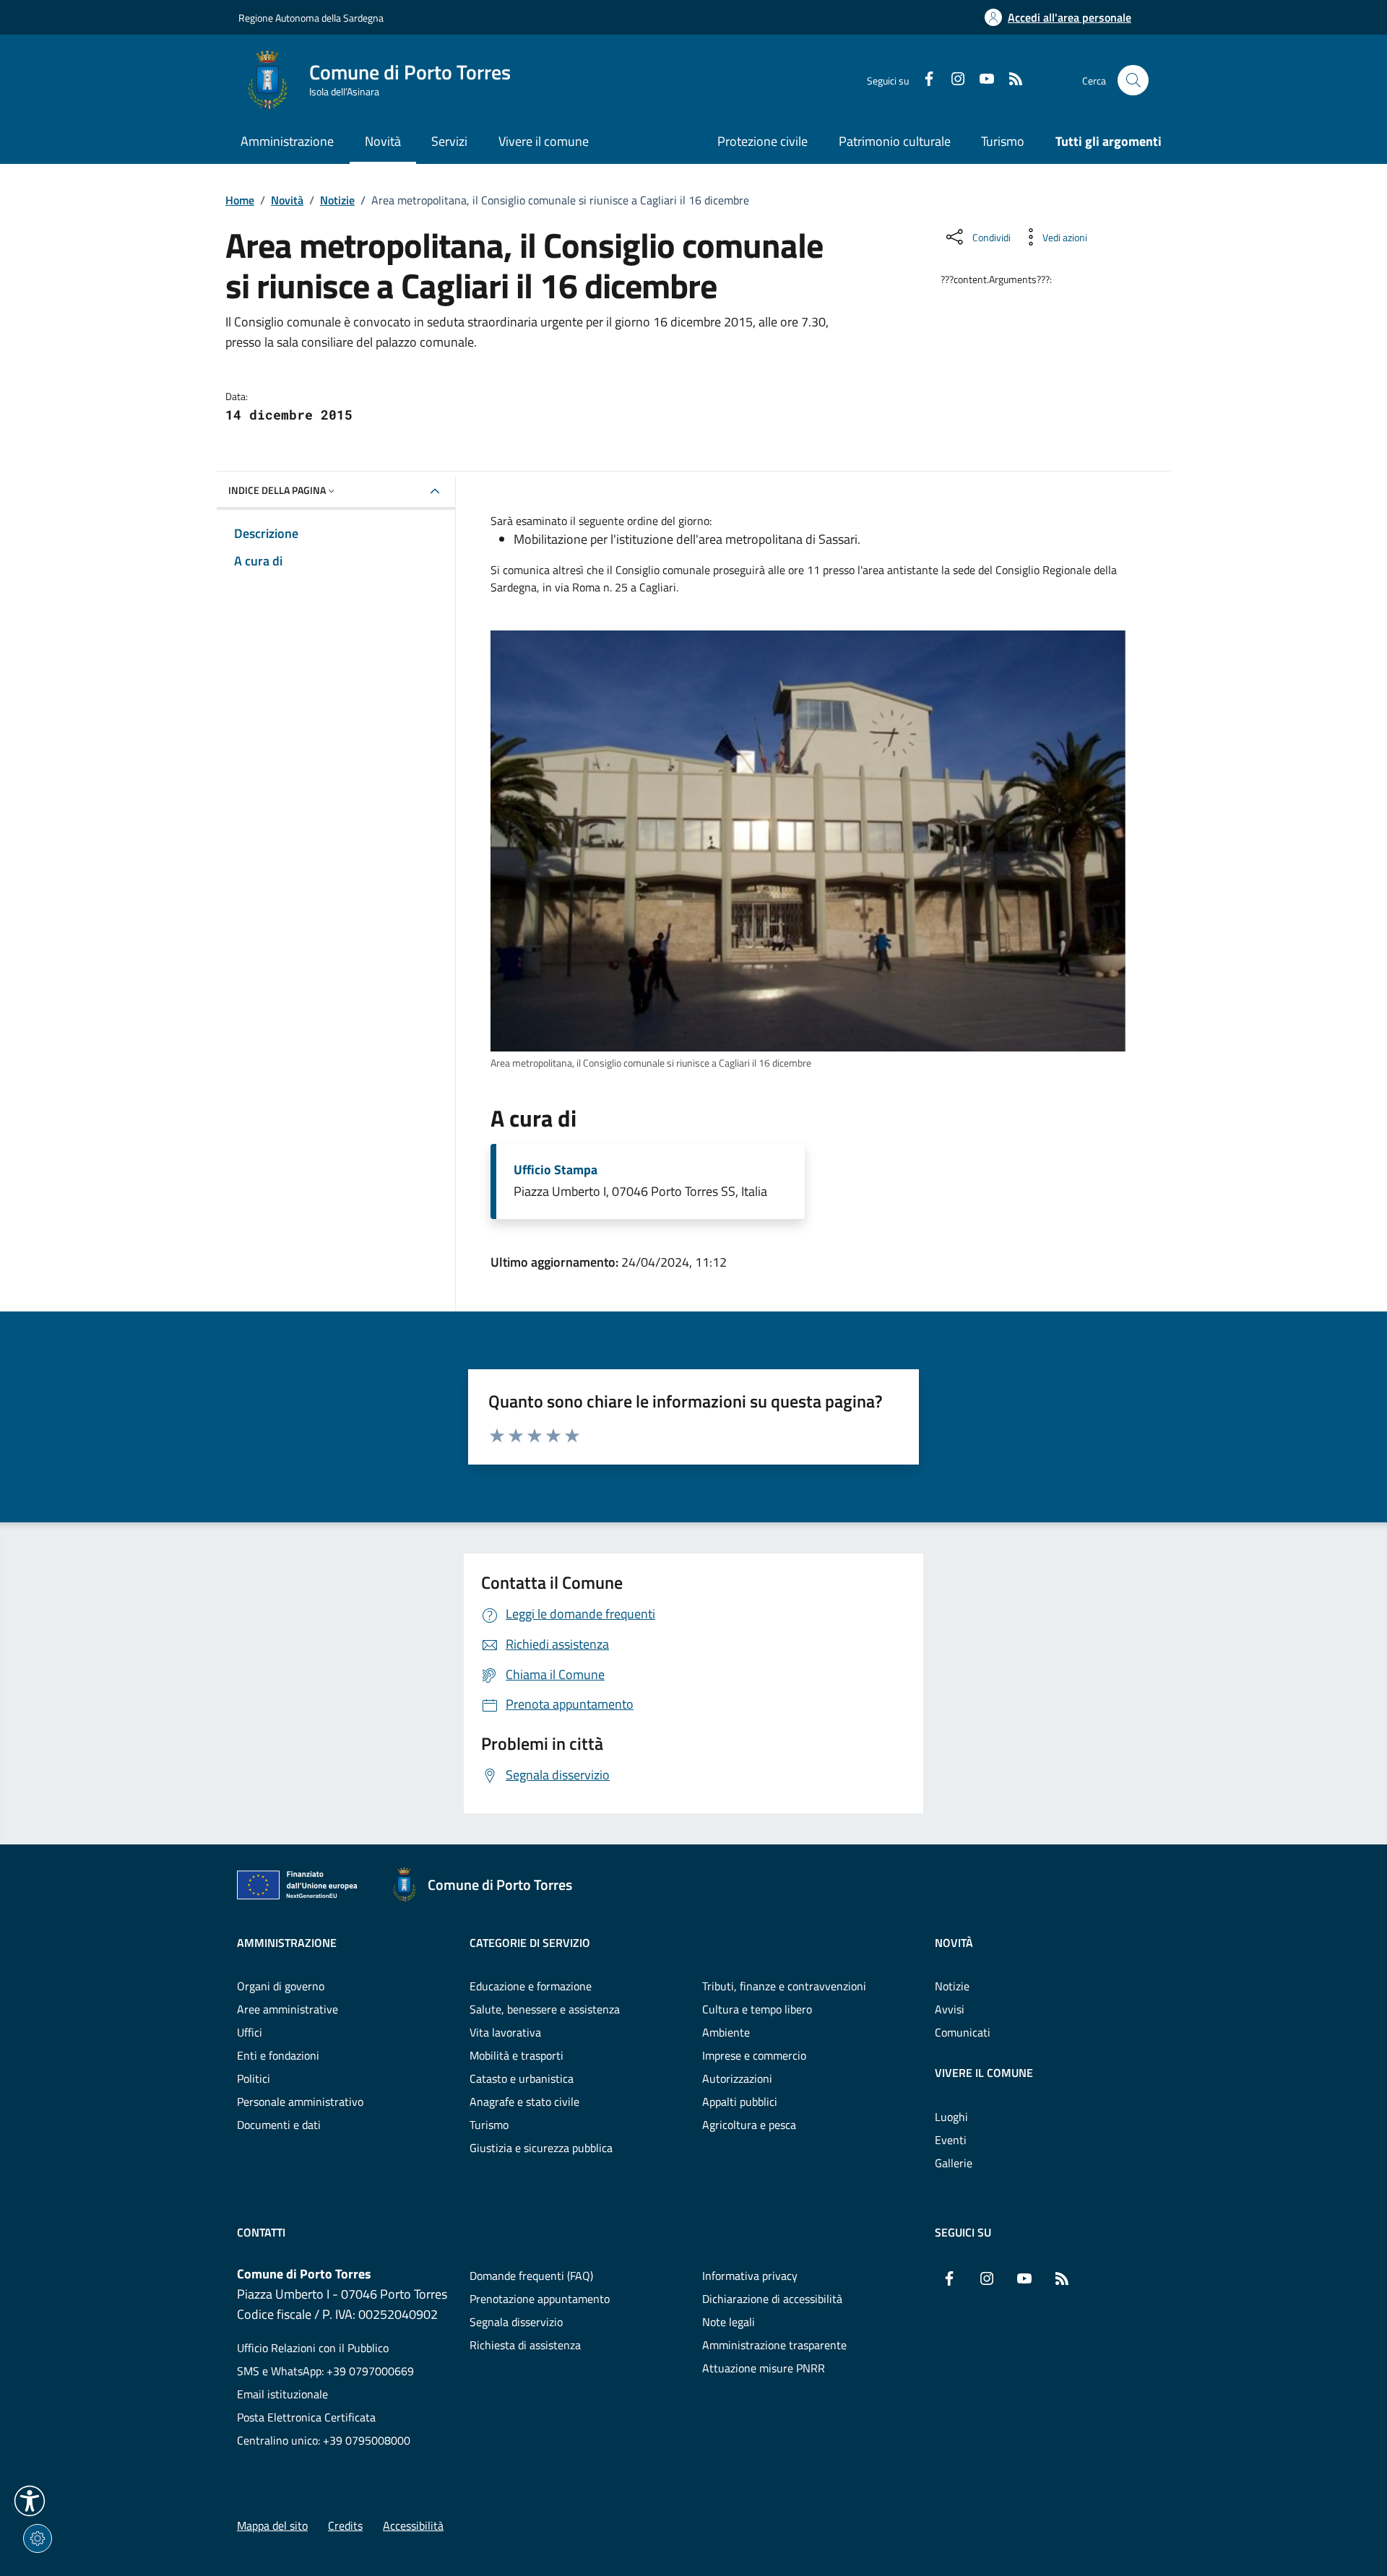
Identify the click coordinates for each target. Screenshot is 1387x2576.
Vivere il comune (984, 2073)
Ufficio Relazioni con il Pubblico (313, 2348)
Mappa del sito (272, 2525)
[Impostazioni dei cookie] (38, 2538)
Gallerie (954, 2163)
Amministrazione (287, 1943)
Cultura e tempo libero (757, 2009)
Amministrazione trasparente (774, 2345)
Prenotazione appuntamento (540, 2299)
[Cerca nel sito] (1133, 81)
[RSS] (1010, 80)
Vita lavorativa (505, 2032)
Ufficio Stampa (556, 1170)
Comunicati (963, 2032)
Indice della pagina (277, 490)
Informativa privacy (750, 2276)
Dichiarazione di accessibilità (772, 2299)
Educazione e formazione (531, 1986)
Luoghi (951, 2117)
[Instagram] (952, 80)
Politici (254, 2078)
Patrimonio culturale (895, 141)
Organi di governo (281, 1986)
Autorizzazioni (737, 2078)
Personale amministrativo (300, 2102)
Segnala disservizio (516, 2322)
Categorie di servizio (530, 1943)
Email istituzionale (282, 2394)
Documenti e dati (279, 2125)
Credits (345, 2525)
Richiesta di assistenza (525, 2345)
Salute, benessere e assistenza (545, 2009)
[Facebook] (923, 80)
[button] (30, 2501)
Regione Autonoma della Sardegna (311, 18)
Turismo (1003, 141)
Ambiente (726, 2032)
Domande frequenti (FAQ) (531, 2276)
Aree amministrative (288, 2009)
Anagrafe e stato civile (524, 2102)
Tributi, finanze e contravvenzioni (784, 1986)
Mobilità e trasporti (517, 2055)
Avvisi (950, 2009)
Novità (287, 200)
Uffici (250, 2032)
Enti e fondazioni (278, 2055)
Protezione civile (762, 141)
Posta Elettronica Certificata (306, 2417)
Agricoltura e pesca (749, 2125)
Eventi (951, 2140)
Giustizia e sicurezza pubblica (541, 2148)
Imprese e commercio (754, 2055)
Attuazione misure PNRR (764, 2368)
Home (240, 200)
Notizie (337, 200)
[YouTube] (981, 80)
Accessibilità (413, 2525)
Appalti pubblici (740, 2102)
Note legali (729, 2322)
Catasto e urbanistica (522, 2078)
